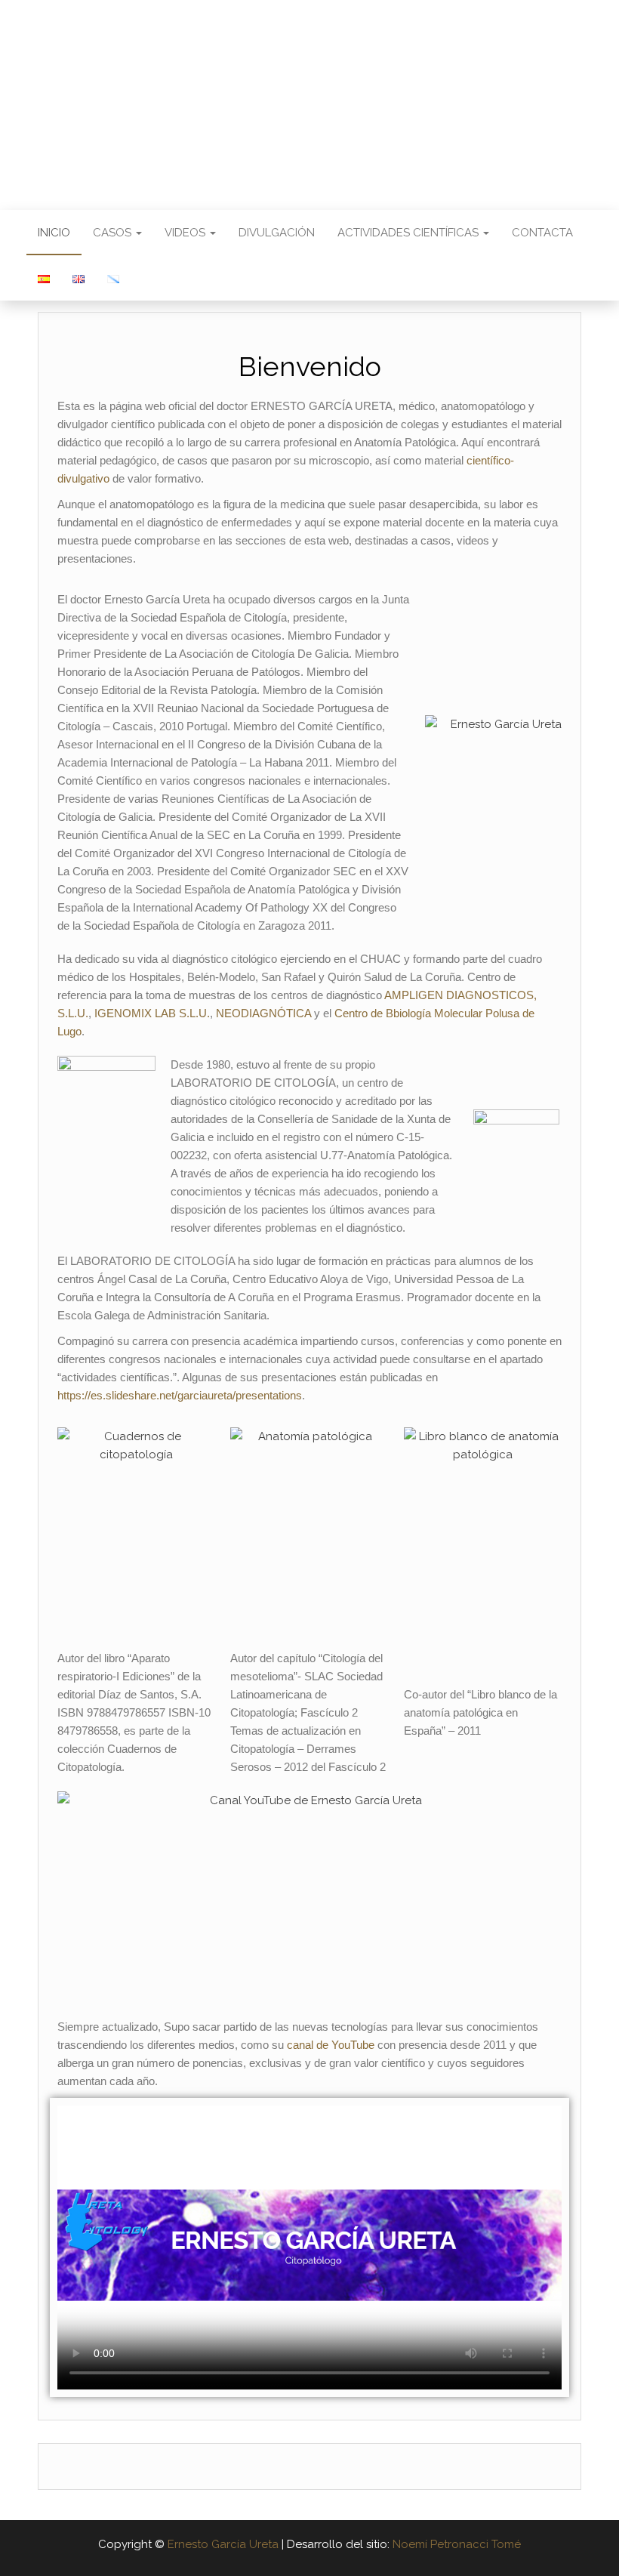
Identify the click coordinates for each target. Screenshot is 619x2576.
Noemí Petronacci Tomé (457, 2544)
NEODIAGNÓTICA (263, 1013)
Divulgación (277, 233)
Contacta (542, 233)
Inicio (54, 233)
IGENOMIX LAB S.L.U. (152, 1013)
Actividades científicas (410, 233)
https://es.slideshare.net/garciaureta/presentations (180, 1395)
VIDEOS (186, 233)
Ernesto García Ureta (309, 94)
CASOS (114, 233)
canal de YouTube (331, 2045)
